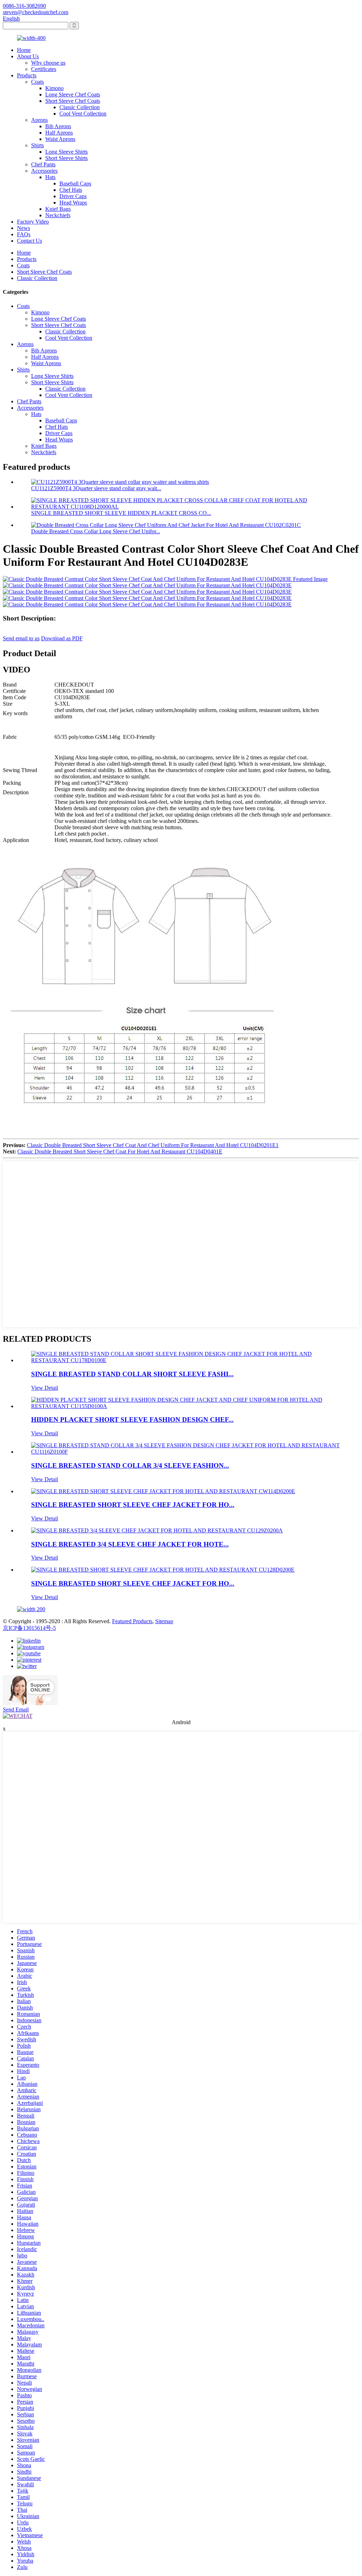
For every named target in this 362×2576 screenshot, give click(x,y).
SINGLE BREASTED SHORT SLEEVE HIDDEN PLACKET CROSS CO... (121, 513)
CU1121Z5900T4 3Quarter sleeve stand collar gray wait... (96, 488)
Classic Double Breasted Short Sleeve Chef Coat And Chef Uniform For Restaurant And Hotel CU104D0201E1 (153, 1145)
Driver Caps (73, 196)
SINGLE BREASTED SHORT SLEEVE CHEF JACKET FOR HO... (133, 1505)
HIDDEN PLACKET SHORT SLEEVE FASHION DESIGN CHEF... (132, 1420)
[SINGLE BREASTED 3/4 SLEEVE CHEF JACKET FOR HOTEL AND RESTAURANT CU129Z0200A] (157, 1530)
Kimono (54, 88)
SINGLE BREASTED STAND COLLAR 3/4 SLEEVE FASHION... (130, 1465)
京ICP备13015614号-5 (29, 1628)
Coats (37, 82)
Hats (50, 177)
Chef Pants (43, 164)
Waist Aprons (60, 139)
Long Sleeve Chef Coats (73, 94)
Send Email (16, 1710)
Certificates (44, 69)
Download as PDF (62, 638)
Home (24, 50)
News (24, 228)
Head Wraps (73, 203)
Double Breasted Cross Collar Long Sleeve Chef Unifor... (96, 531)
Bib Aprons (58, 126)
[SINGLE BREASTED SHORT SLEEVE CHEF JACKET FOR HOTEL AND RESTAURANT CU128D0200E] (163, 1570)
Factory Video (33, 222)
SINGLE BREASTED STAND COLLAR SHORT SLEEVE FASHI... (132, 1374)
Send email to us (21, 638)
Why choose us (48, 63)
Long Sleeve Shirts (66, 152)
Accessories (44, 171)
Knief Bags (58, 209)
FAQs (24, 234)
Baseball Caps (75, 183)
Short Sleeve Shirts (66, 158)
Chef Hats (71, 190)
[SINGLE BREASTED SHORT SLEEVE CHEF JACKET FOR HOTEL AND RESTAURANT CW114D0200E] (163, 1491)
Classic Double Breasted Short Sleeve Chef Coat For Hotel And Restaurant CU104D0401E (120, 1152)
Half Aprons (59, 133)
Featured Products (132, 1621)
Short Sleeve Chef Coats (73, 101)
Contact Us (30, 241)
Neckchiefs (58, 215)
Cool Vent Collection (83, 114)
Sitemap (164, 1621)
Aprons (39, 120)
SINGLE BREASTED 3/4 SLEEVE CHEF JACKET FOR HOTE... (130, 1544)
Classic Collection (80, 107)
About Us (28, 56)
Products (27, 75)
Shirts (37, 145)
